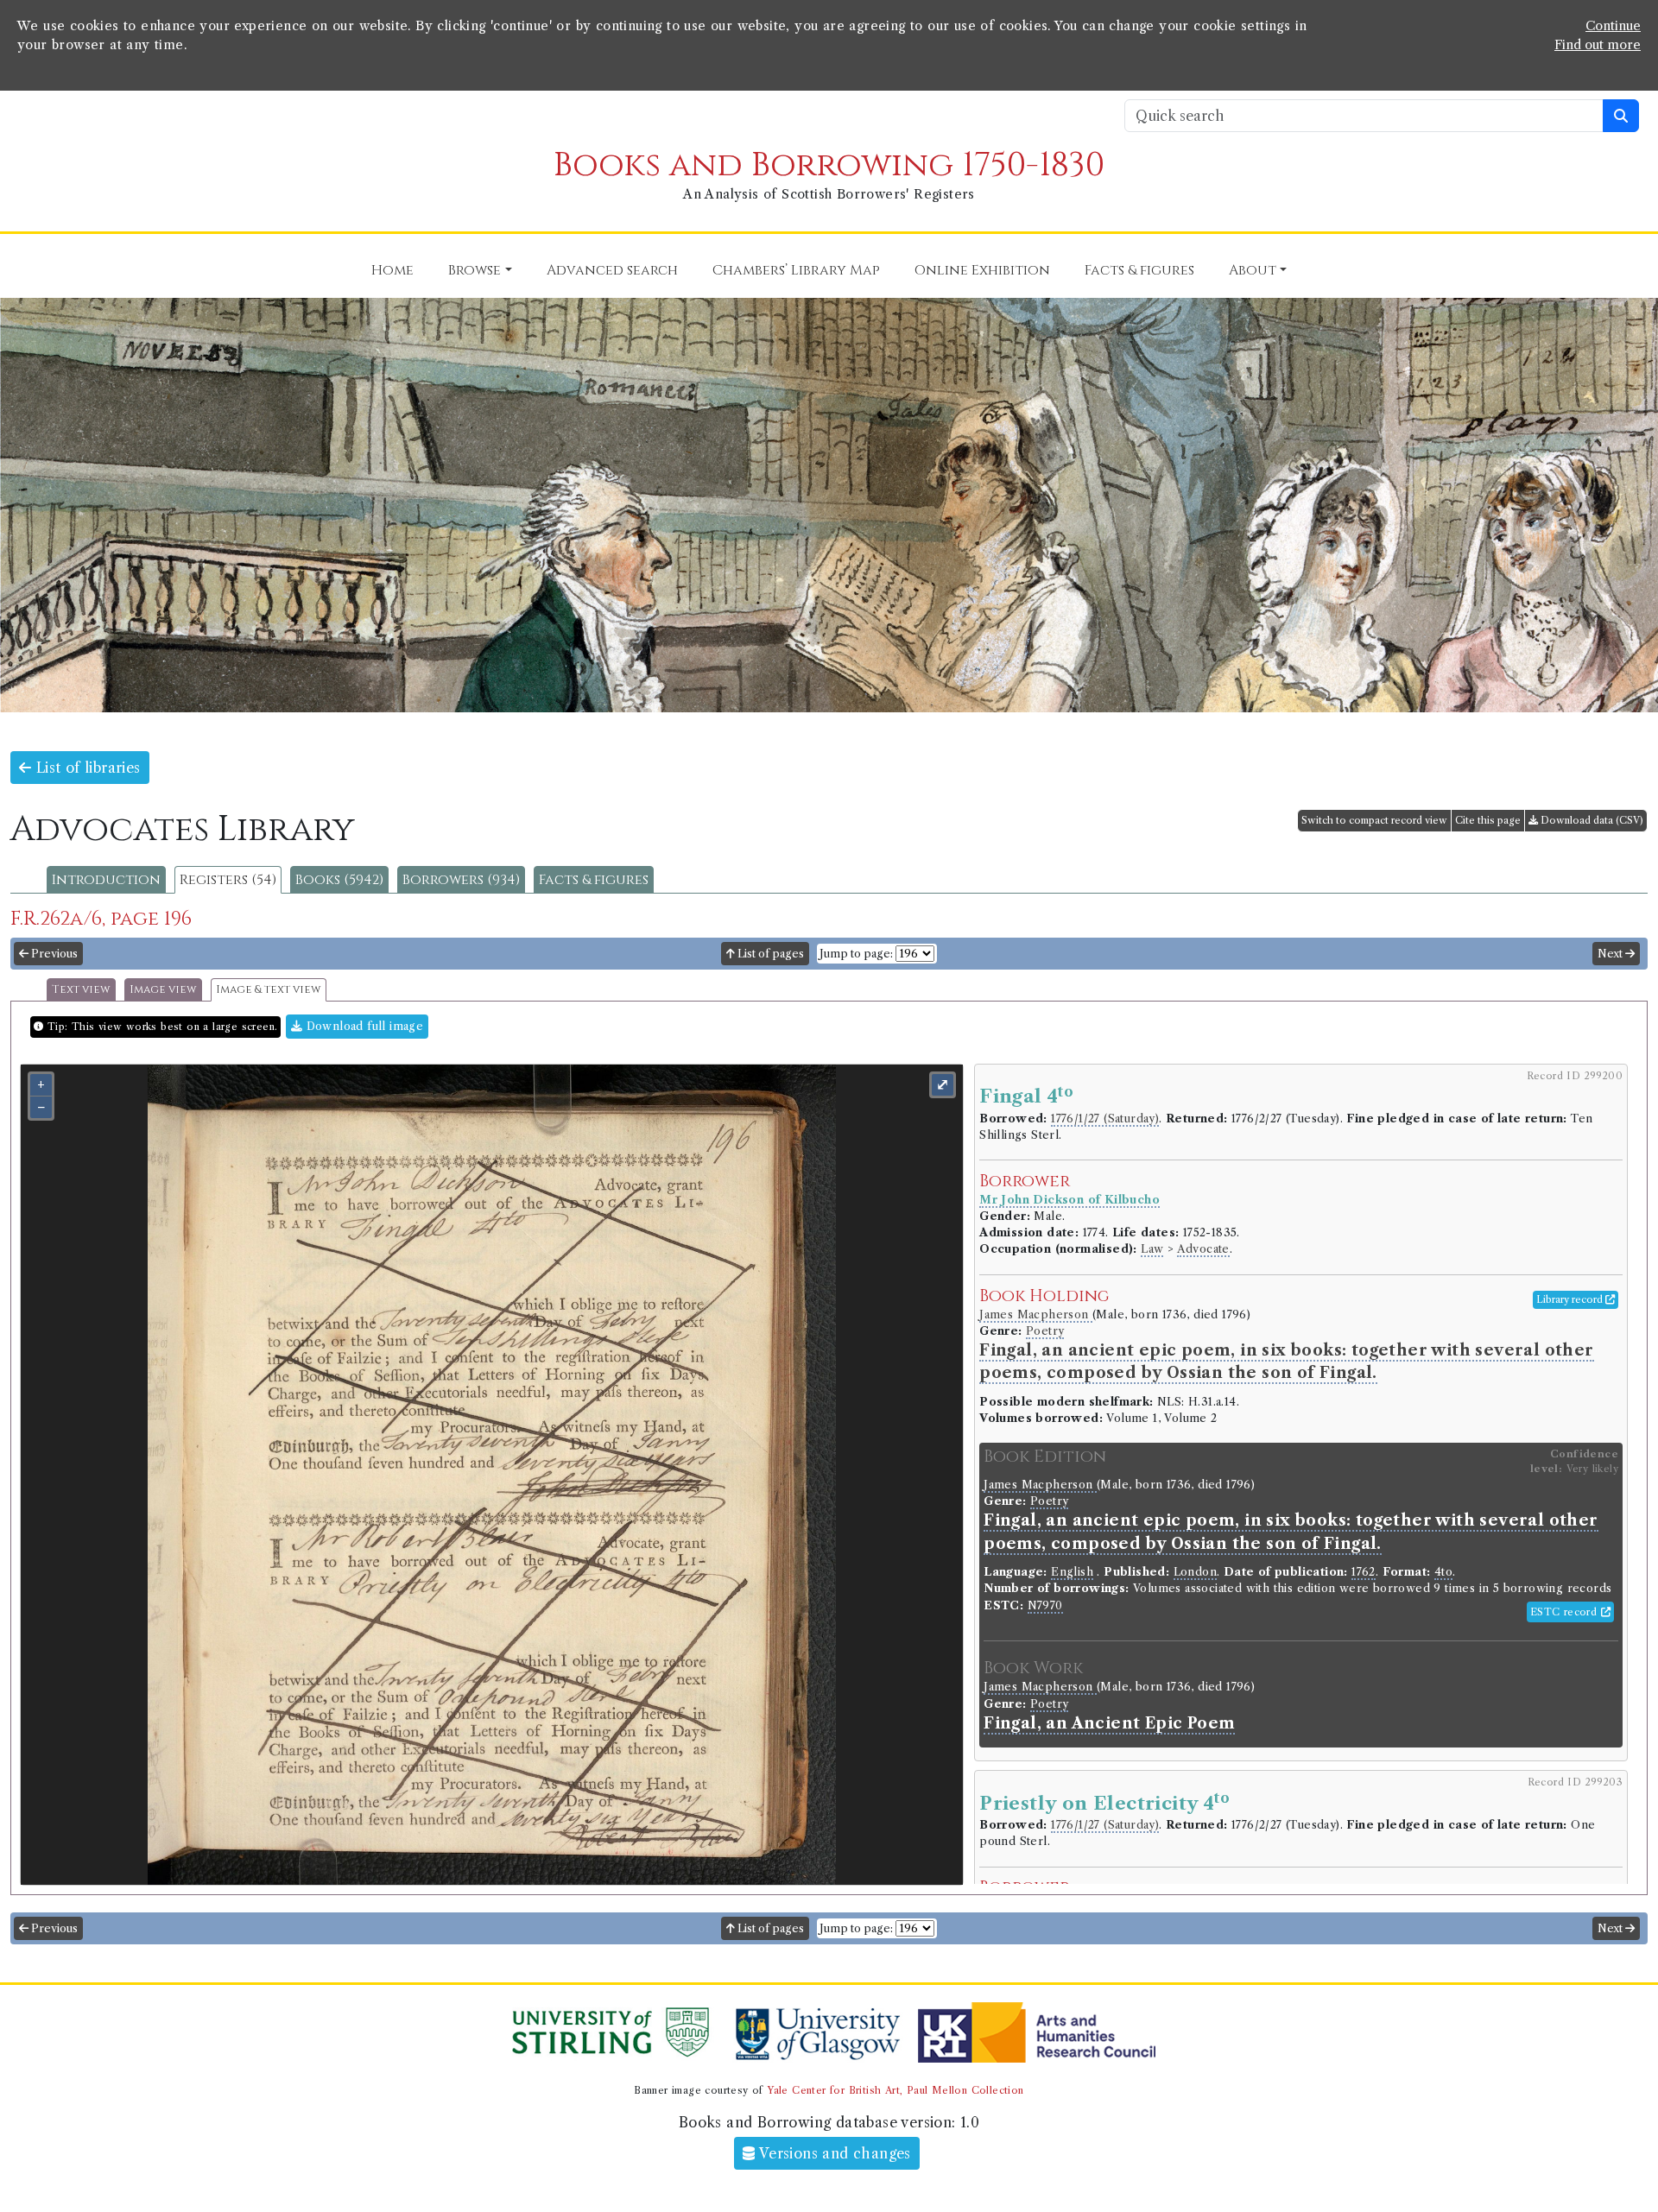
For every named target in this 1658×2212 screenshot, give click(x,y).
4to (1443, 1572)
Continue (1613, 26)
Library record (1571, 1299)
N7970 (1045, 1605)
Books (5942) (339, 880)
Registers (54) (228, 880)
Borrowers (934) (461, 880)
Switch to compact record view (1374, 820)
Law (1152, 1249)
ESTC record (1566, 1612)
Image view (163, 990)
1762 (1364, 1572)
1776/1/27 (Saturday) (1105, 1119)
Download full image (363, 1026)
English (1072, 1572)
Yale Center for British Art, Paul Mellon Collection (895, 2090)
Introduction (106, 880)
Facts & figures (594, 880)
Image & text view (269, 990)
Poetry (1045, 1331)
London (1195, 1572)
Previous (53, 954)
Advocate (1203, 1249)
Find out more (1598, 45)
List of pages (769, 954)
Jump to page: (856, 954)
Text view (81, 990)
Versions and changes (833, 2153)
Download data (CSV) (1591, 820)
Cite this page (1488, 820)
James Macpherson (1036, 1315)
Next (1611, 954)
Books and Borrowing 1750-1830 (829, 165)
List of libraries (85, 768)
